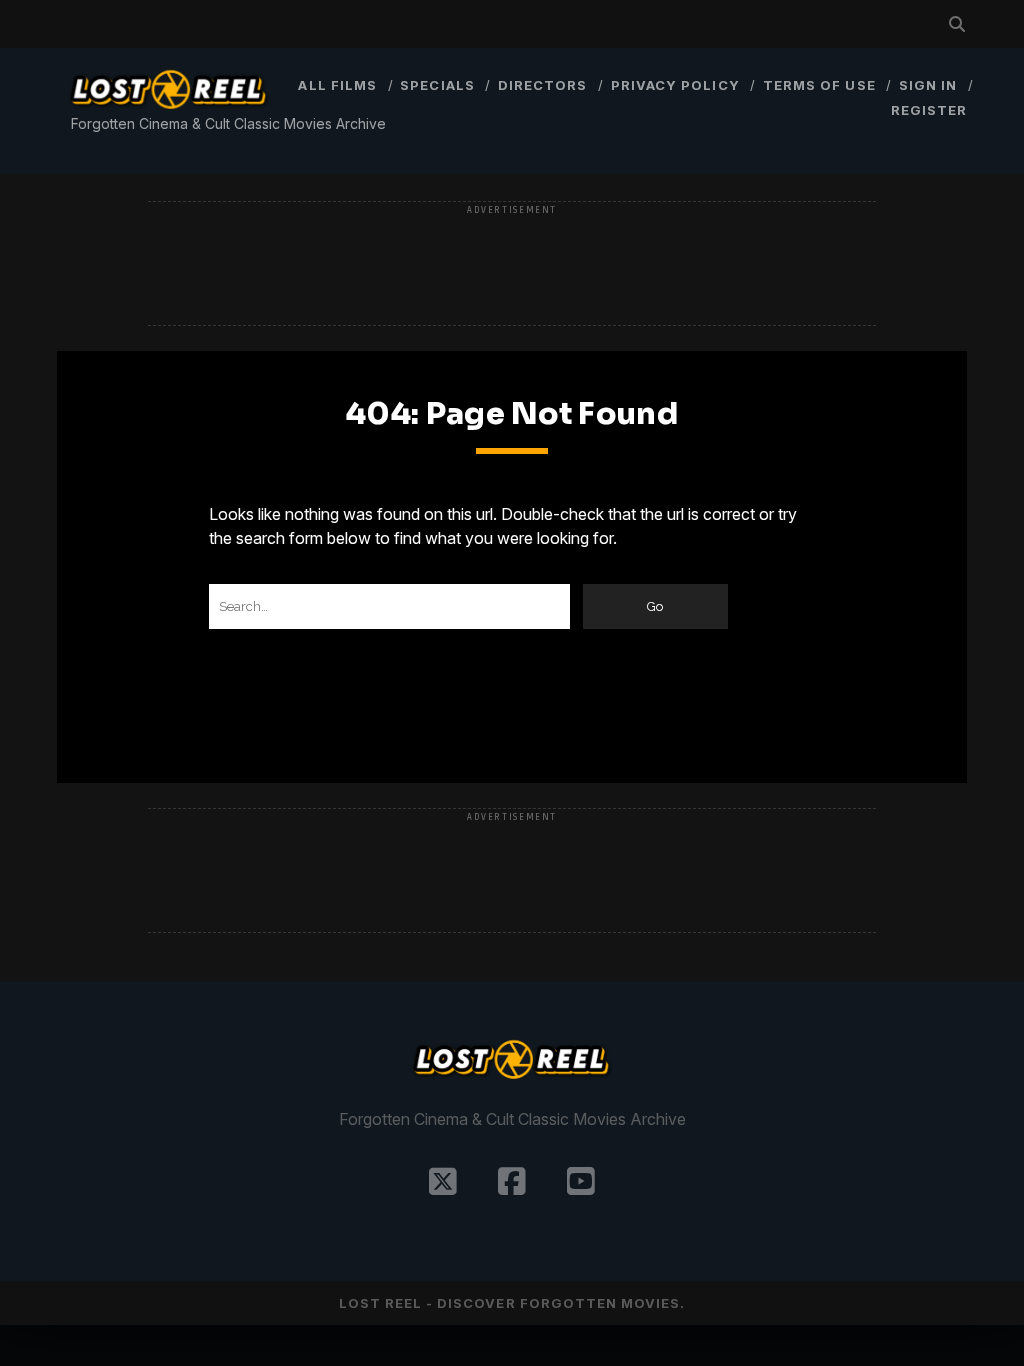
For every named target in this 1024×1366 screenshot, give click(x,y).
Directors (542, 85)
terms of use (819, 85)
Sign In (928, 85)
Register (929, 110)
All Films (337, 85)
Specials (437, 85)
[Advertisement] (512, 265)
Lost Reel (380, 1303)
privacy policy (675, 85)
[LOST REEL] (169, 111)
